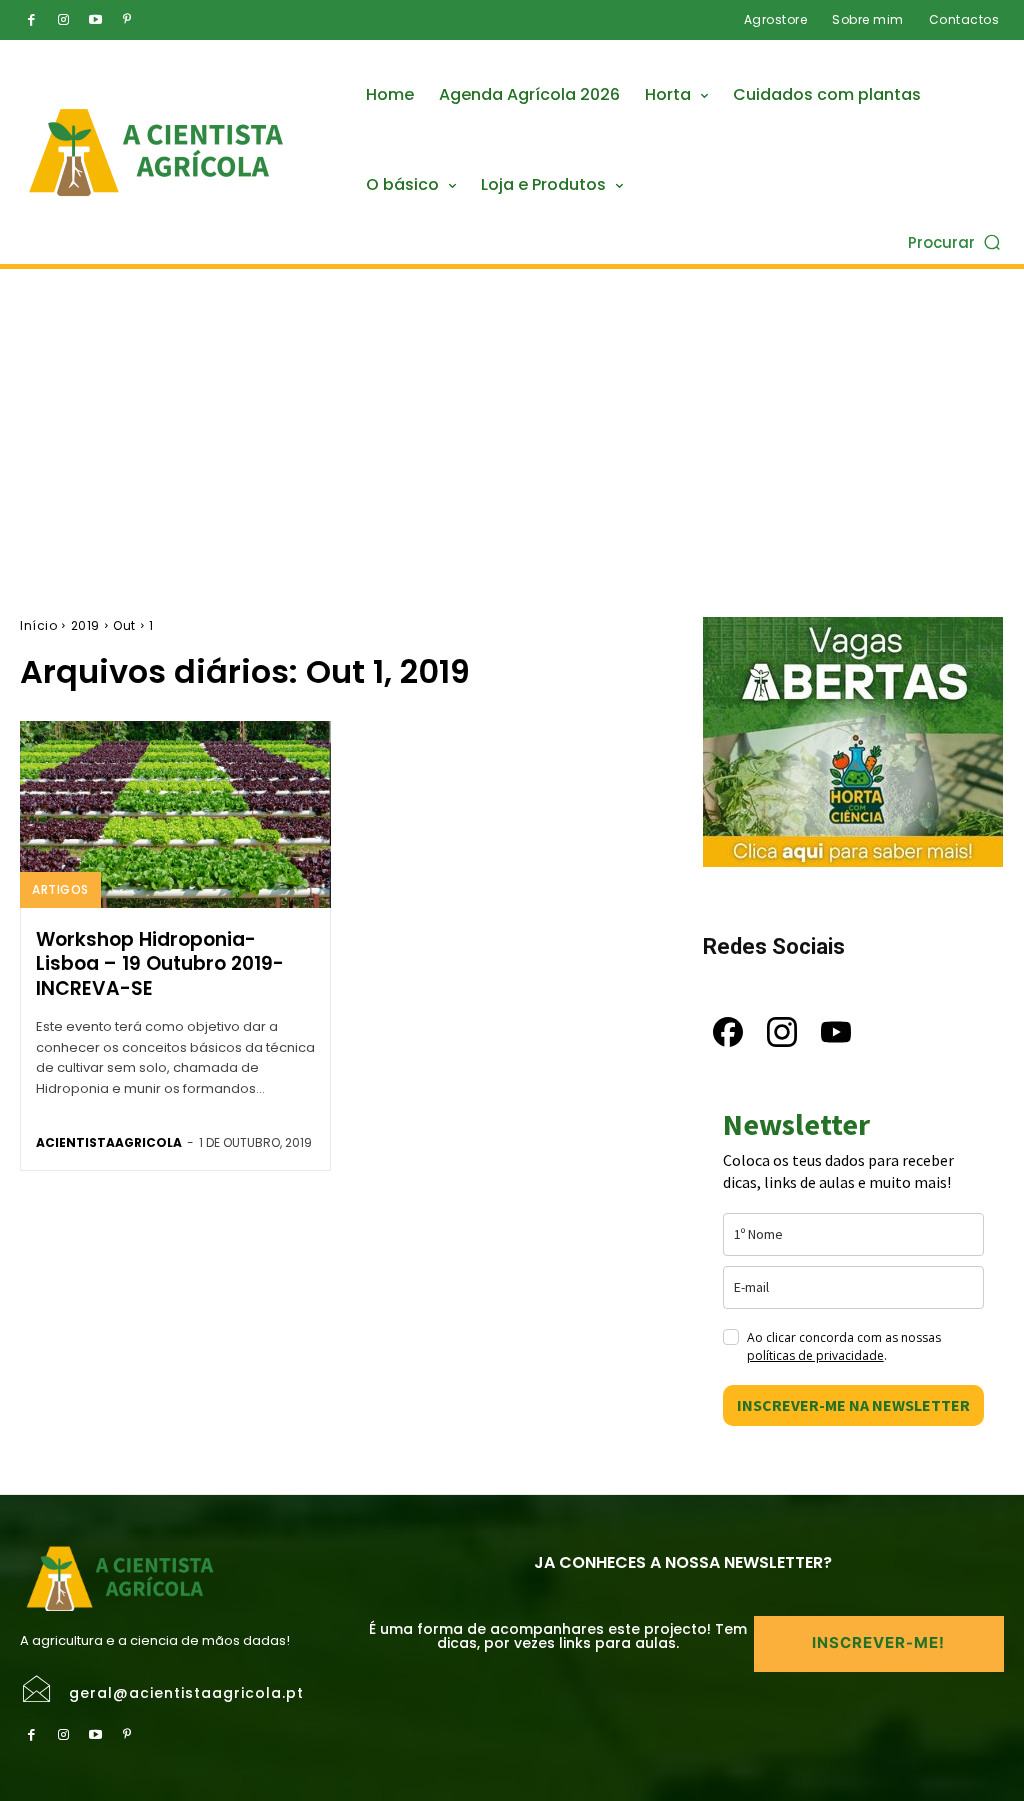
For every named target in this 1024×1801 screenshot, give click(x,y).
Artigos (60, 889)
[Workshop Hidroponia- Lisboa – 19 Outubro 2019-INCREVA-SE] (175, 814)
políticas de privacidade (815, 1355)
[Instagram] (63, 20)
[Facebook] (31, 20)
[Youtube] (95, 20)
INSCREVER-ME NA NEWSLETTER (853, 1405)
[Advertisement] (512, 419)
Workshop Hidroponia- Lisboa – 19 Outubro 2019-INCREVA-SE (160, 964)
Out (124, 625)
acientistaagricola (109, 1142)
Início (38, 625)
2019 (85, 625)
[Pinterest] (127, 20)
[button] (956, 241)
